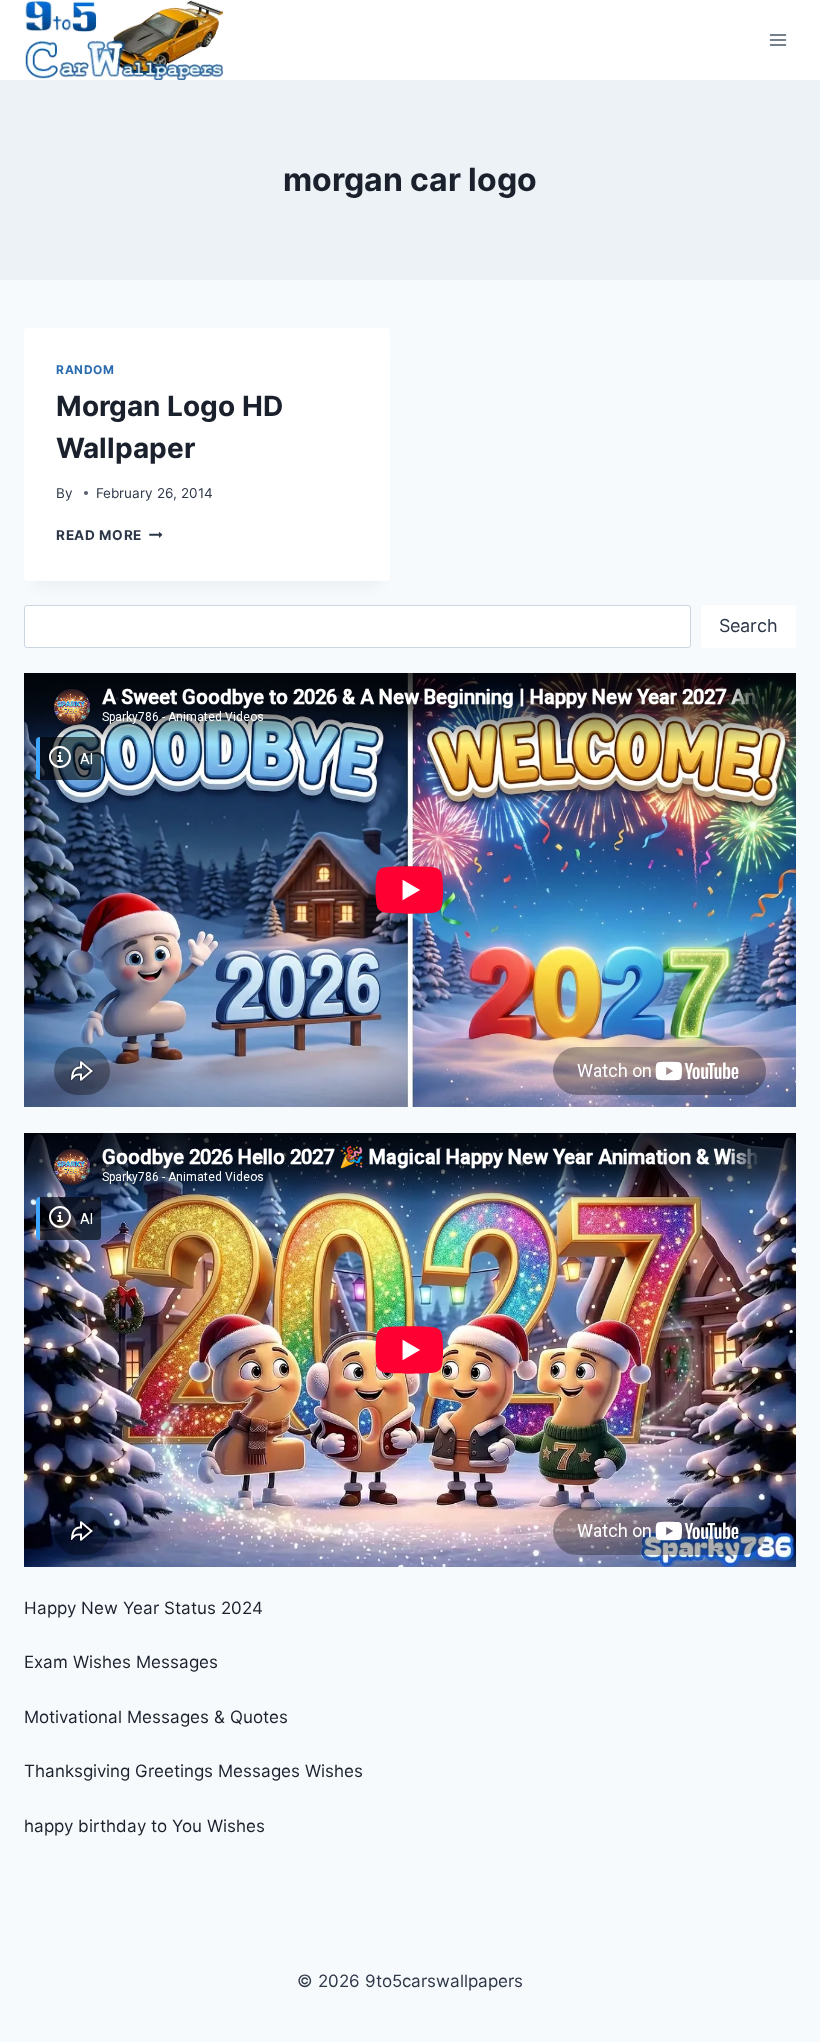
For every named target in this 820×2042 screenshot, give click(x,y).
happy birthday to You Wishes (144, 1826)
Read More (109, 535)
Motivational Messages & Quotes (156, 1717)
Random (85, 369)
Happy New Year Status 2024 (143, 1608)
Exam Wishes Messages (121, 1662)
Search (748, 625)
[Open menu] (777, 39)
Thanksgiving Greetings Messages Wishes (193, 1771)
